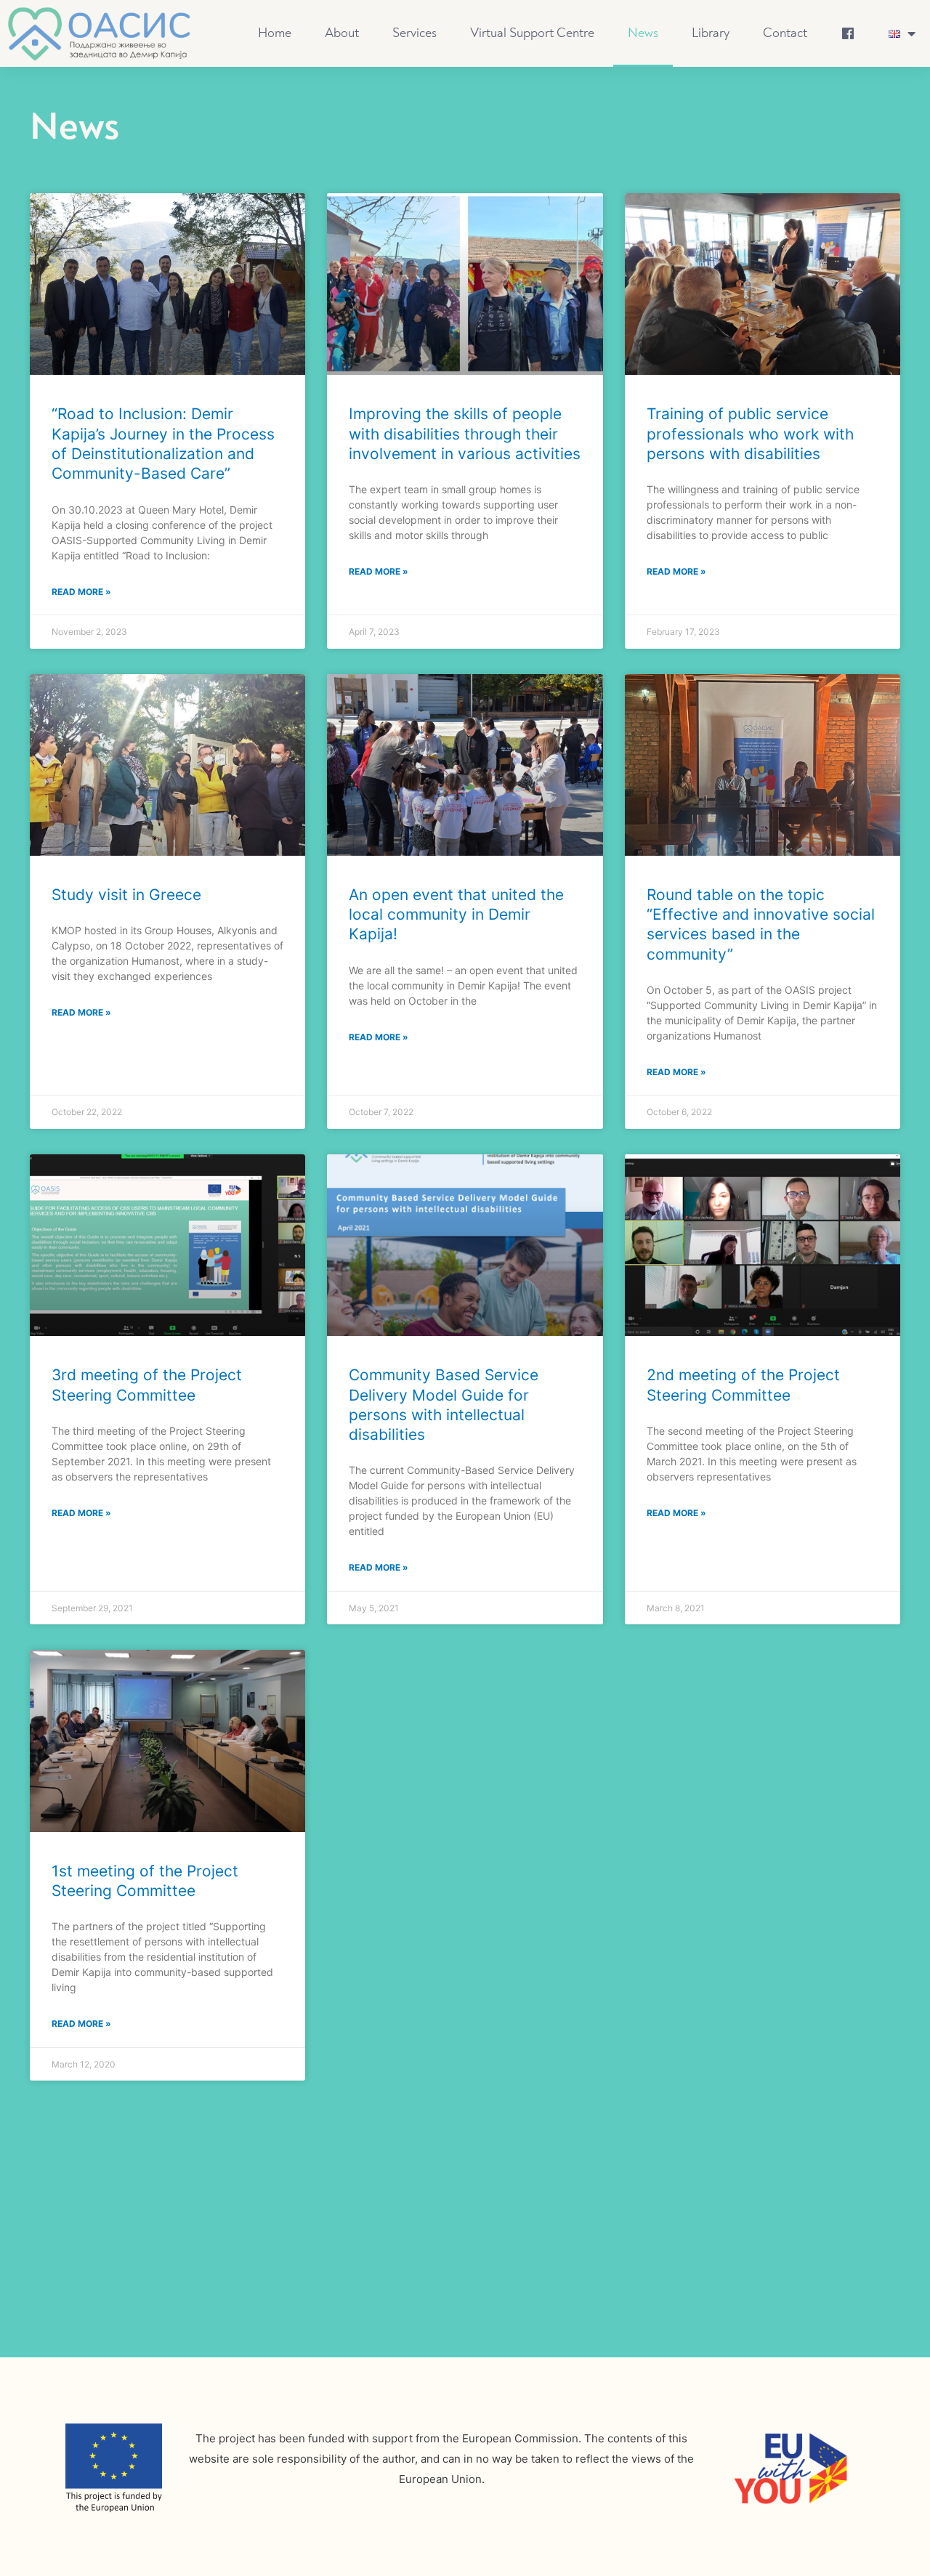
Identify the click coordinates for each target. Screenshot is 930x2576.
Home (275, 33)
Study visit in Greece (126, 895)
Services (415, 33)
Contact (785, 33)
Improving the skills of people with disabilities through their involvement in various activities (465, 434)
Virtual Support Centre (532, 33)
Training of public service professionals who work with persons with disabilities (750, 434)
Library (711, 33)
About (342, 33)
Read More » (81, 592)
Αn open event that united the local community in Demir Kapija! (456, 915)
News (643, 33)
